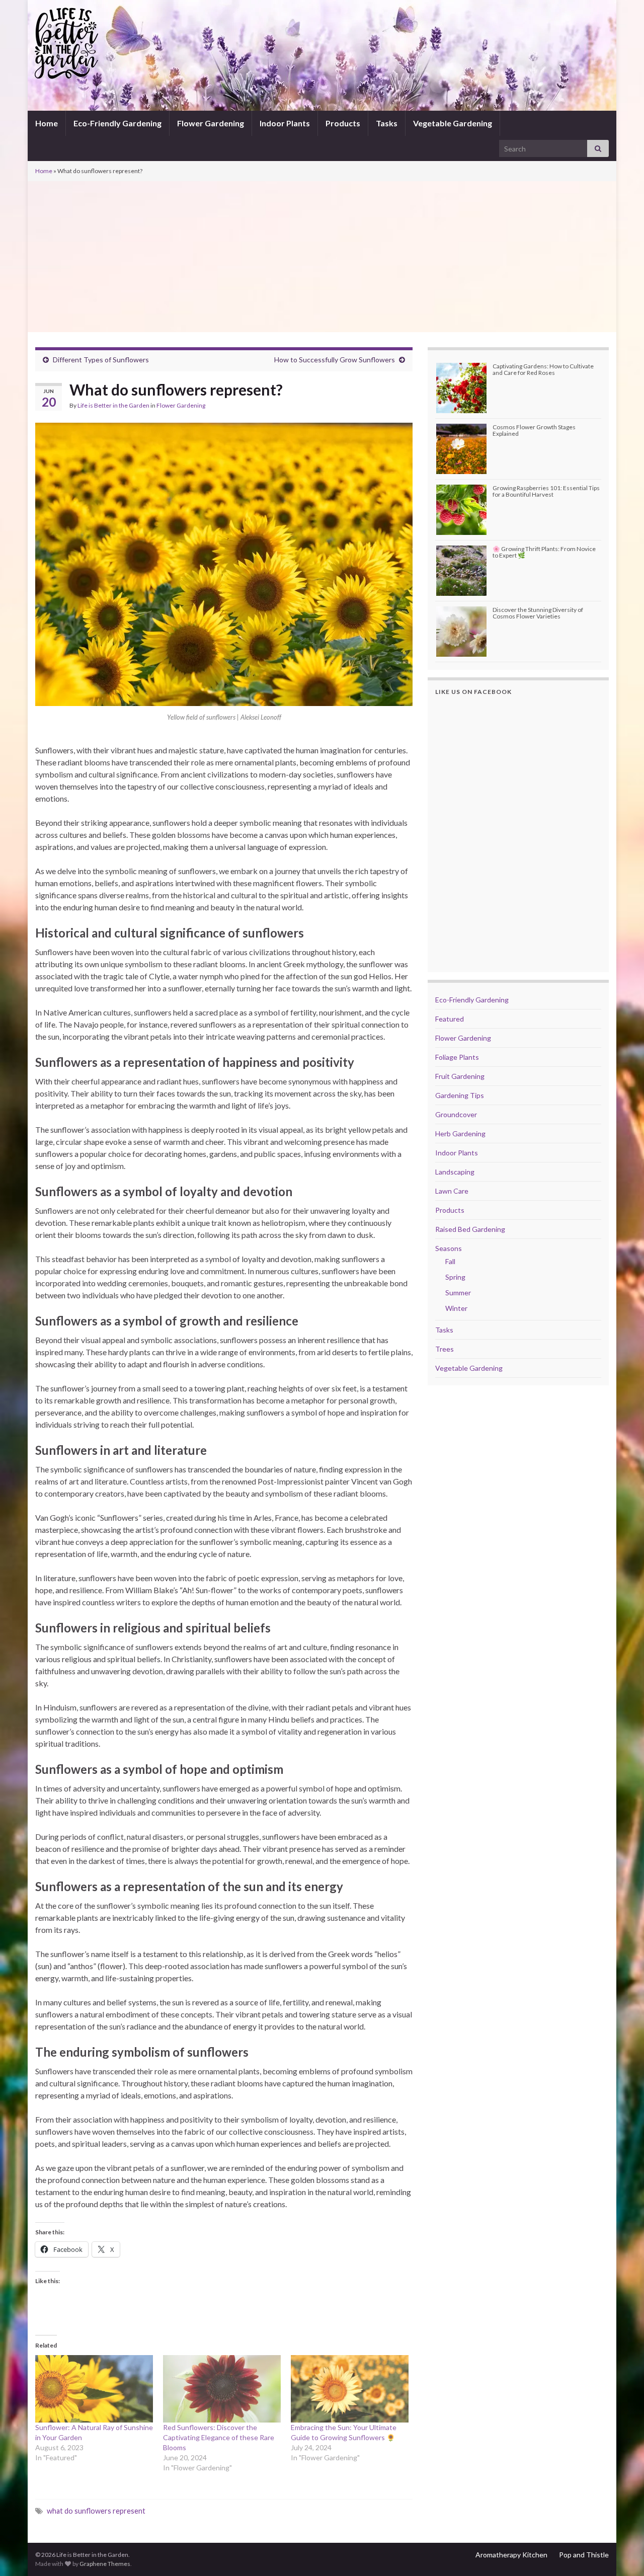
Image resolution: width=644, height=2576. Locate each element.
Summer (458, 1293)
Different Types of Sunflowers (101, 360)
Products (343, 123)
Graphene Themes (105, 2564)
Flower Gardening (211, 123)
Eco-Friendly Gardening (117, 123)
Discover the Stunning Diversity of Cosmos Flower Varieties (538, 613)
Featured (450, 1019)
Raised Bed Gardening (470, 1229)
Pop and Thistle (584, 2555)
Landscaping (455, 1172)
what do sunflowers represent (96, 2511)
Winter (456, 1308)
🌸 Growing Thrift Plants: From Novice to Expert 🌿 (544, 552)
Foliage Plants (457, 1057)
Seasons (449, 1248)
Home (47, 123)
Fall (450, 1261)
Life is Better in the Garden (113, 405)
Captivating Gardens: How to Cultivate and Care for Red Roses (543, 369)
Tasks (387, 123)
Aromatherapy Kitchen (511, 2555)
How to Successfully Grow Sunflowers (335, 360)
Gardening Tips (460, 1095)
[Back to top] (621, 2553)
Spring (455, 1277)
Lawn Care (452, 1191)
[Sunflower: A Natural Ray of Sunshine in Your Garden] (94, 2389)
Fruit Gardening (460, 1076)
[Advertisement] (322, 257)
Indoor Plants (285, 123)
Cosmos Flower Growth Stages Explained (534, 430)
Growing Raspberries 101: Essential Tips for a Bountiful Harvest (546, 491)
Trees (445, 1349)
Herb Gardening (460, 1134)
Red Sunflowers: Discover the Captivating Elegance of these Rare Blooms (219, 2437)
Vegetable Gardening (453, 123)
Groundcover (456, 1114)
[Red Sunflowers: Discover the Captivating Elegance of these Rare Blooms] (222, 2389)
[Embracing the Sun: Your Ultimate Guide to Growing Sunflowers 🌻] (350, 2389)
